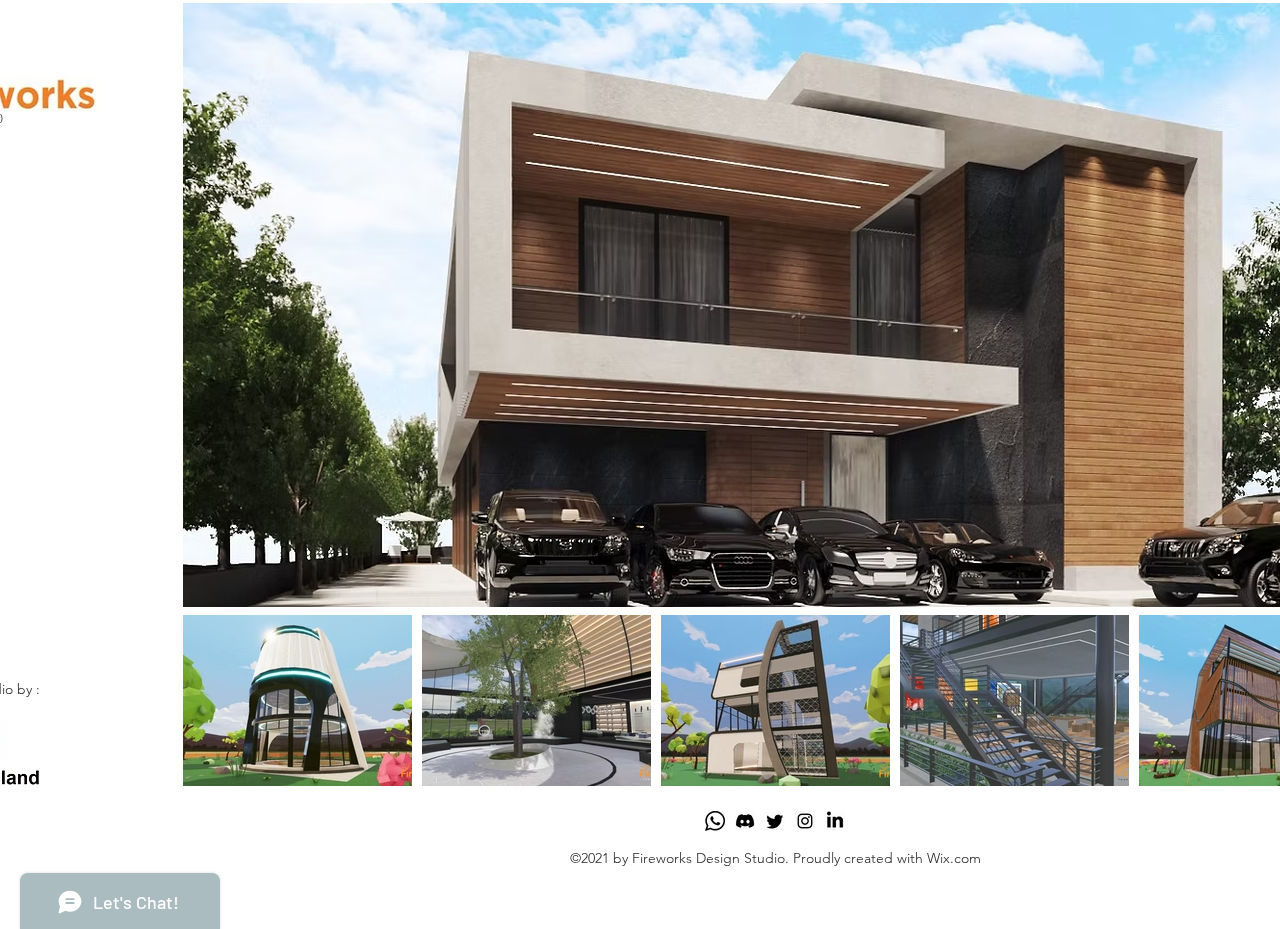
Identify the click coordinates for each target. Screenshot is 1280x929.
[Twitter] (775, 821)
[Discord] (745, 821)
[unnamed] (715, 821)
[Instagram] (805, 821)
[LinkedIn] (835, 821)
